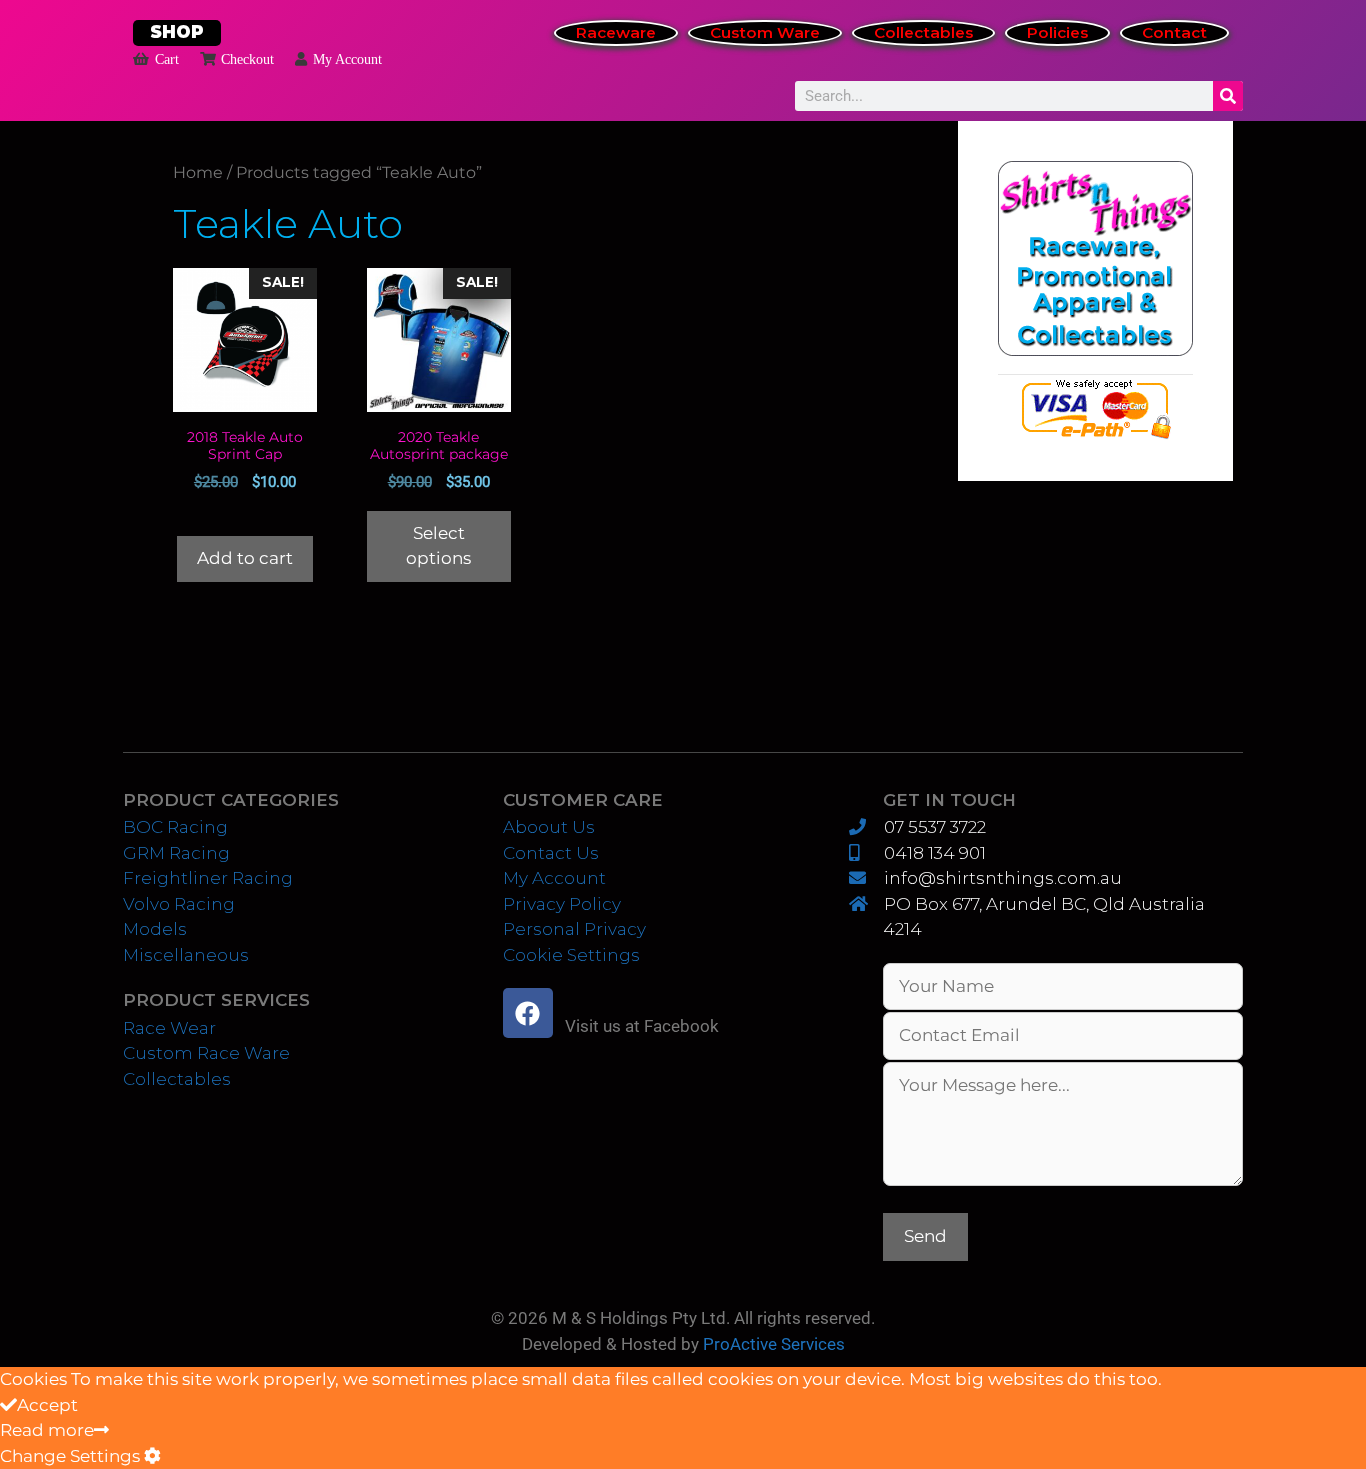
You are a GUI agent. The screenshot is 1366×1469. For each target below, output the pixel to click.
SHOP (177, 32)
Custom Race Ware (206, 1053)
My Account (347, 59)
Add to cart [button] (245, 558)
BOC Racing (175, 827)
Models (155, 929)
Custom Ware (765, 32)
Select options (438, 546)
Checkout (247, 59)
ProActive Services (774, 1344)
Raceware (616, 32)
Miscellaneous (186, 955)
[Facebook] (528, 1013)
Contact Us (551, 853)
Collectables (923, 32)
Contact (1174, 32)
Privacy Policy (562, 904)
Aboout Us (549, 827)
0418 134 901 (934, 853)
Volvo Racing (179, 904)
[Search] (1228, 96)
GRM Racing (176, 853)
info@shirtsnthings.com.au (1002, 878)
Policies (1057, 32)
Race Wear (169, 1028)
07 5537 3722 (934, 827)
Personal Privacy (574, 929)
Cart (167, 59)
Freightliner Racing (208, 878)
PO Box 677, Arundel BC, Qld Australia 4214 (1044, 917)
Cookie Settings (571, 955)
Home (198, 172)
